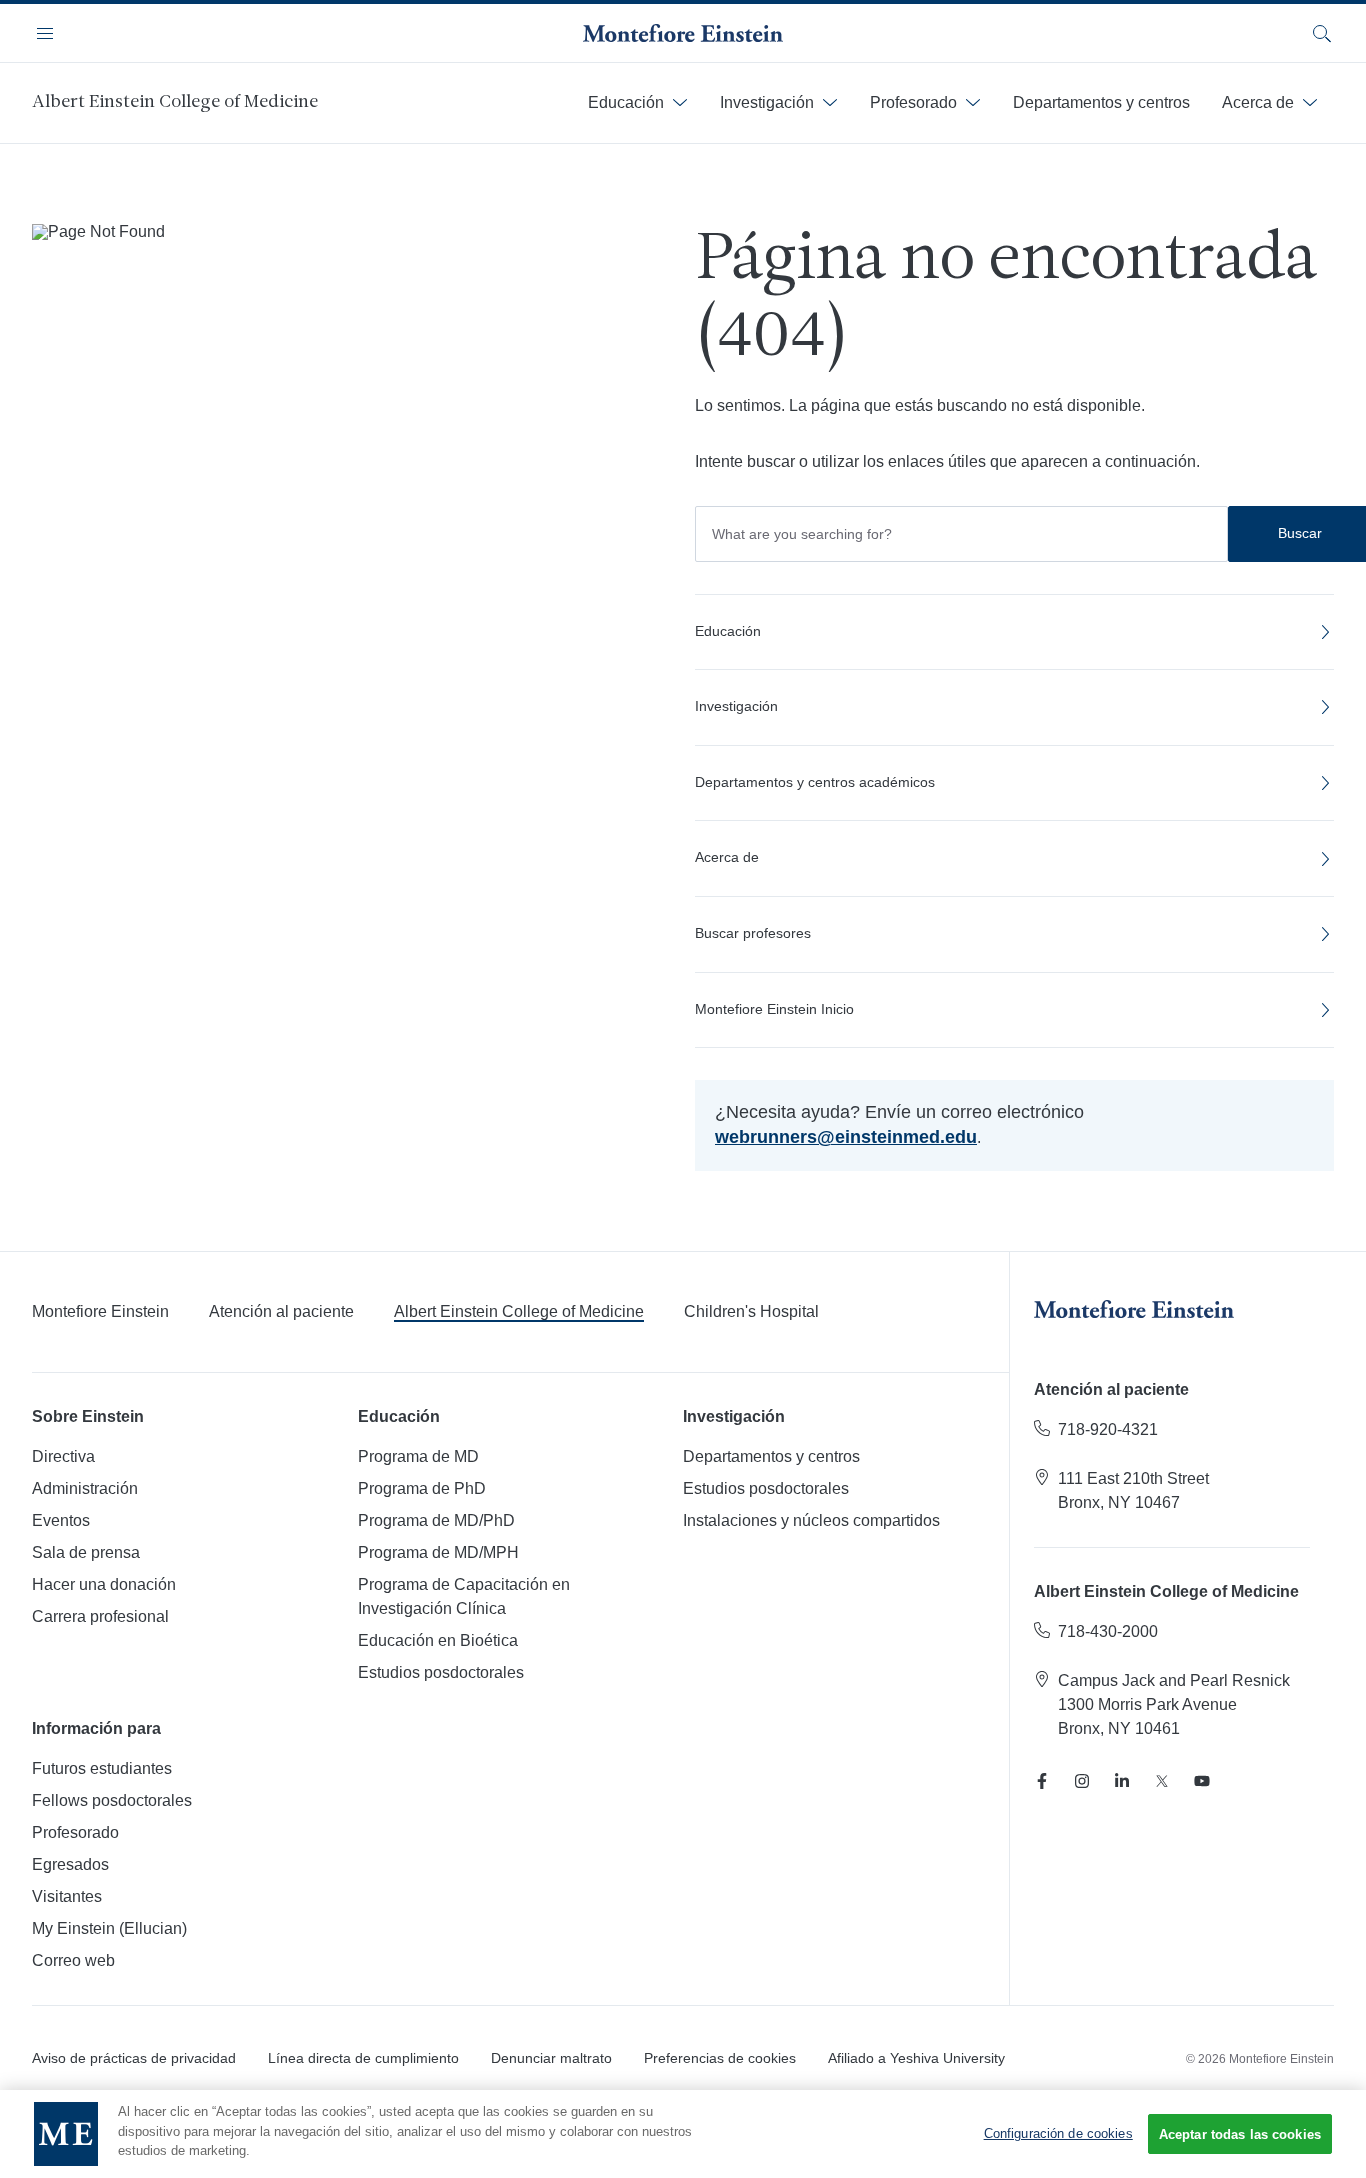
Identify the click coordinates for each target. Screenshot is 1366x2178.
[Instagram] (1082, 1781)
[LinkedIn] (1122, 1781)
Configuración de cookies (1058, 2133)
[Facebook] (1042, 1781)
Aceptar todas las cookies (1240, 2134)
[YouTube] (1202, 1781)
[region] (683, 2134)
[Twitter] (1162, 1781)
